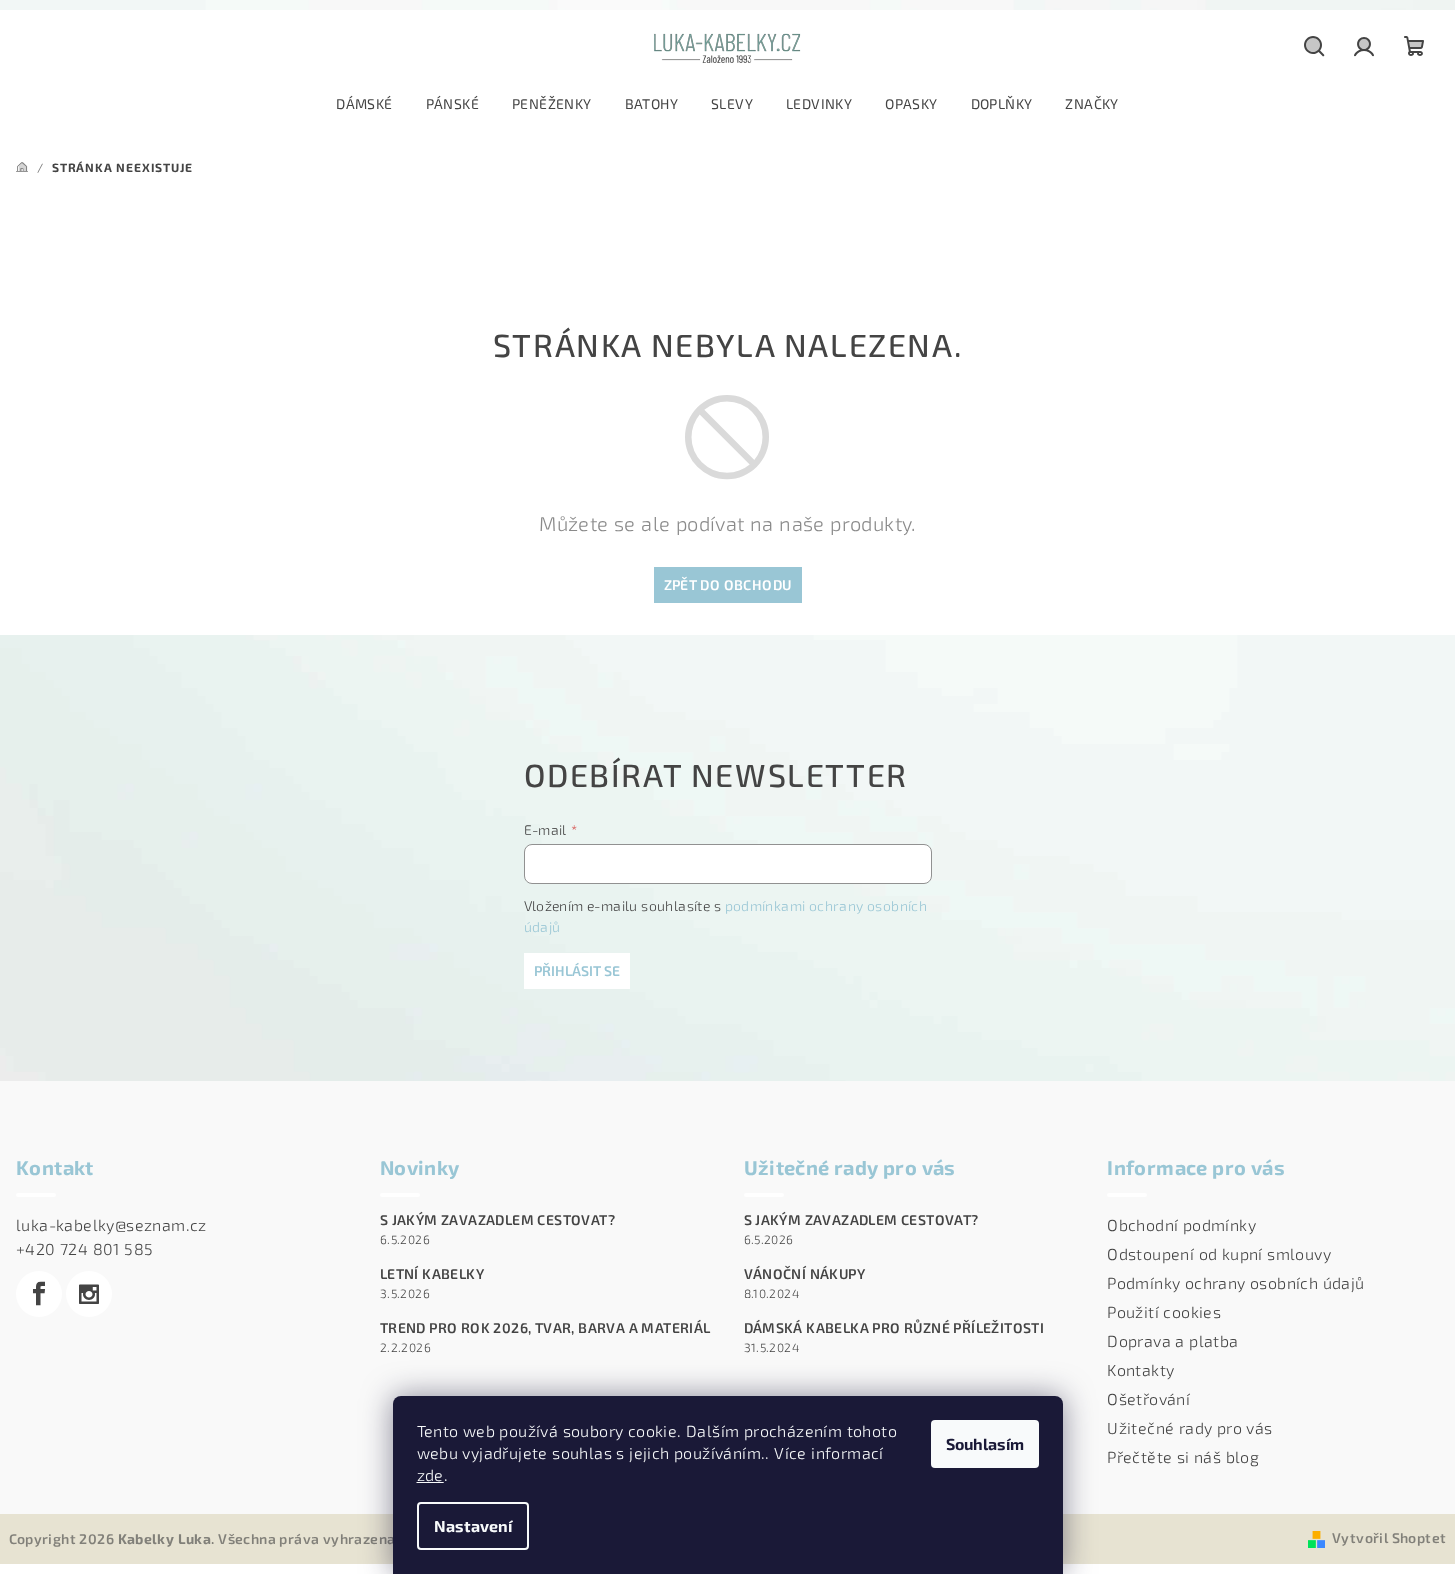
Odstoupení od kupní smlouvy (1219, 1253)
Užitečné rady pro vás (1189, 1427)
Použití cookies (1164, 1311)
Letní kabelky (432, 1274)
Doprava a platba (1172, 1340)
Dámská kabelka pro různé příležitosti (894, 1328)
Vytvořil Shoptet (1389, 1537)
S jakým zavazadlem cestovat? (497, 1220)
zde (430, 1474)
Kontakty (1140, 1369)
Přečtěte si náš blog (1183, 1456)
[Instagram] (89, 1294)
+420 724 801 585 (84, 1248)
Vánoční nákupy (805, 1274)
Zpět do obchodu (728, 584)
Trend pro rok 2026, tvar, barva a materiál (545, 1328)
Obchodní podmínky (1181, 1224)
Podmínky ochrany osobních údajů (1235, 1282)
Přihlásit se (577, 970)
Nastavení (473, 1525)
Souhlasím (985, 1443)
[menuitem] (364, 104)
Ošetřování (1148, 1398)
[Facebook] (39, 1294)
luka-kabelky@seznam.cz (111, 1224)
